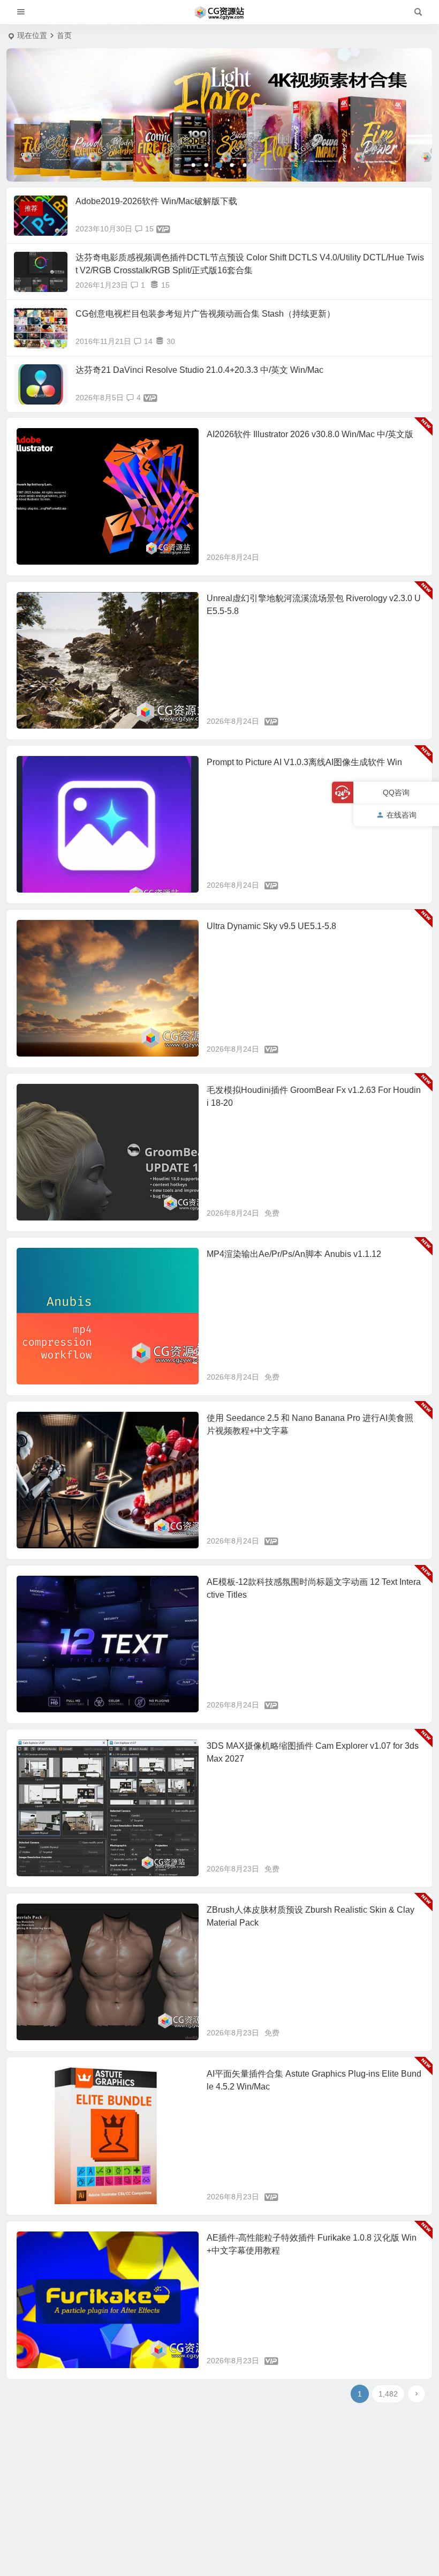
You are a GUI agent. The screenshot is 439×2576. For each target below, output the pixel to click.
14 (148, 341)
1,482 (388, 2394)
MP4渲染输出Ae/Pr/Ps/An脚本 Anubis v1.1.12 (294, 1254)
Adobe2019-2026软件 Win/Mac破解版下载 (156, 201)
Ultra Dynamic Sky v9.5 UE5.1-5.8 (271, 926)
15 (149, 229)
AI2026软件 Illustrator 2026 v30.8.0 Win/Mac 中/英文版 (310, 434)
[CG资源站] (219, 12)
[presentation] (36, 115)
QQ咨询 (396, 792)
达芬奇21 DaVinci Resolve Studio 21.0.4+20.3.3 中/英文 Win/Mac (199, 370)
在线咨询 (402, 815)
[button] (193, 165)
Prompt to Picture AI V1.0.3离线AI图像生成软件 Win (304, 762)
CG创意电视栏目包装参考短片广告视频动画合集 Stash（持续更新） (205, 314)
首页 (64, 35)
